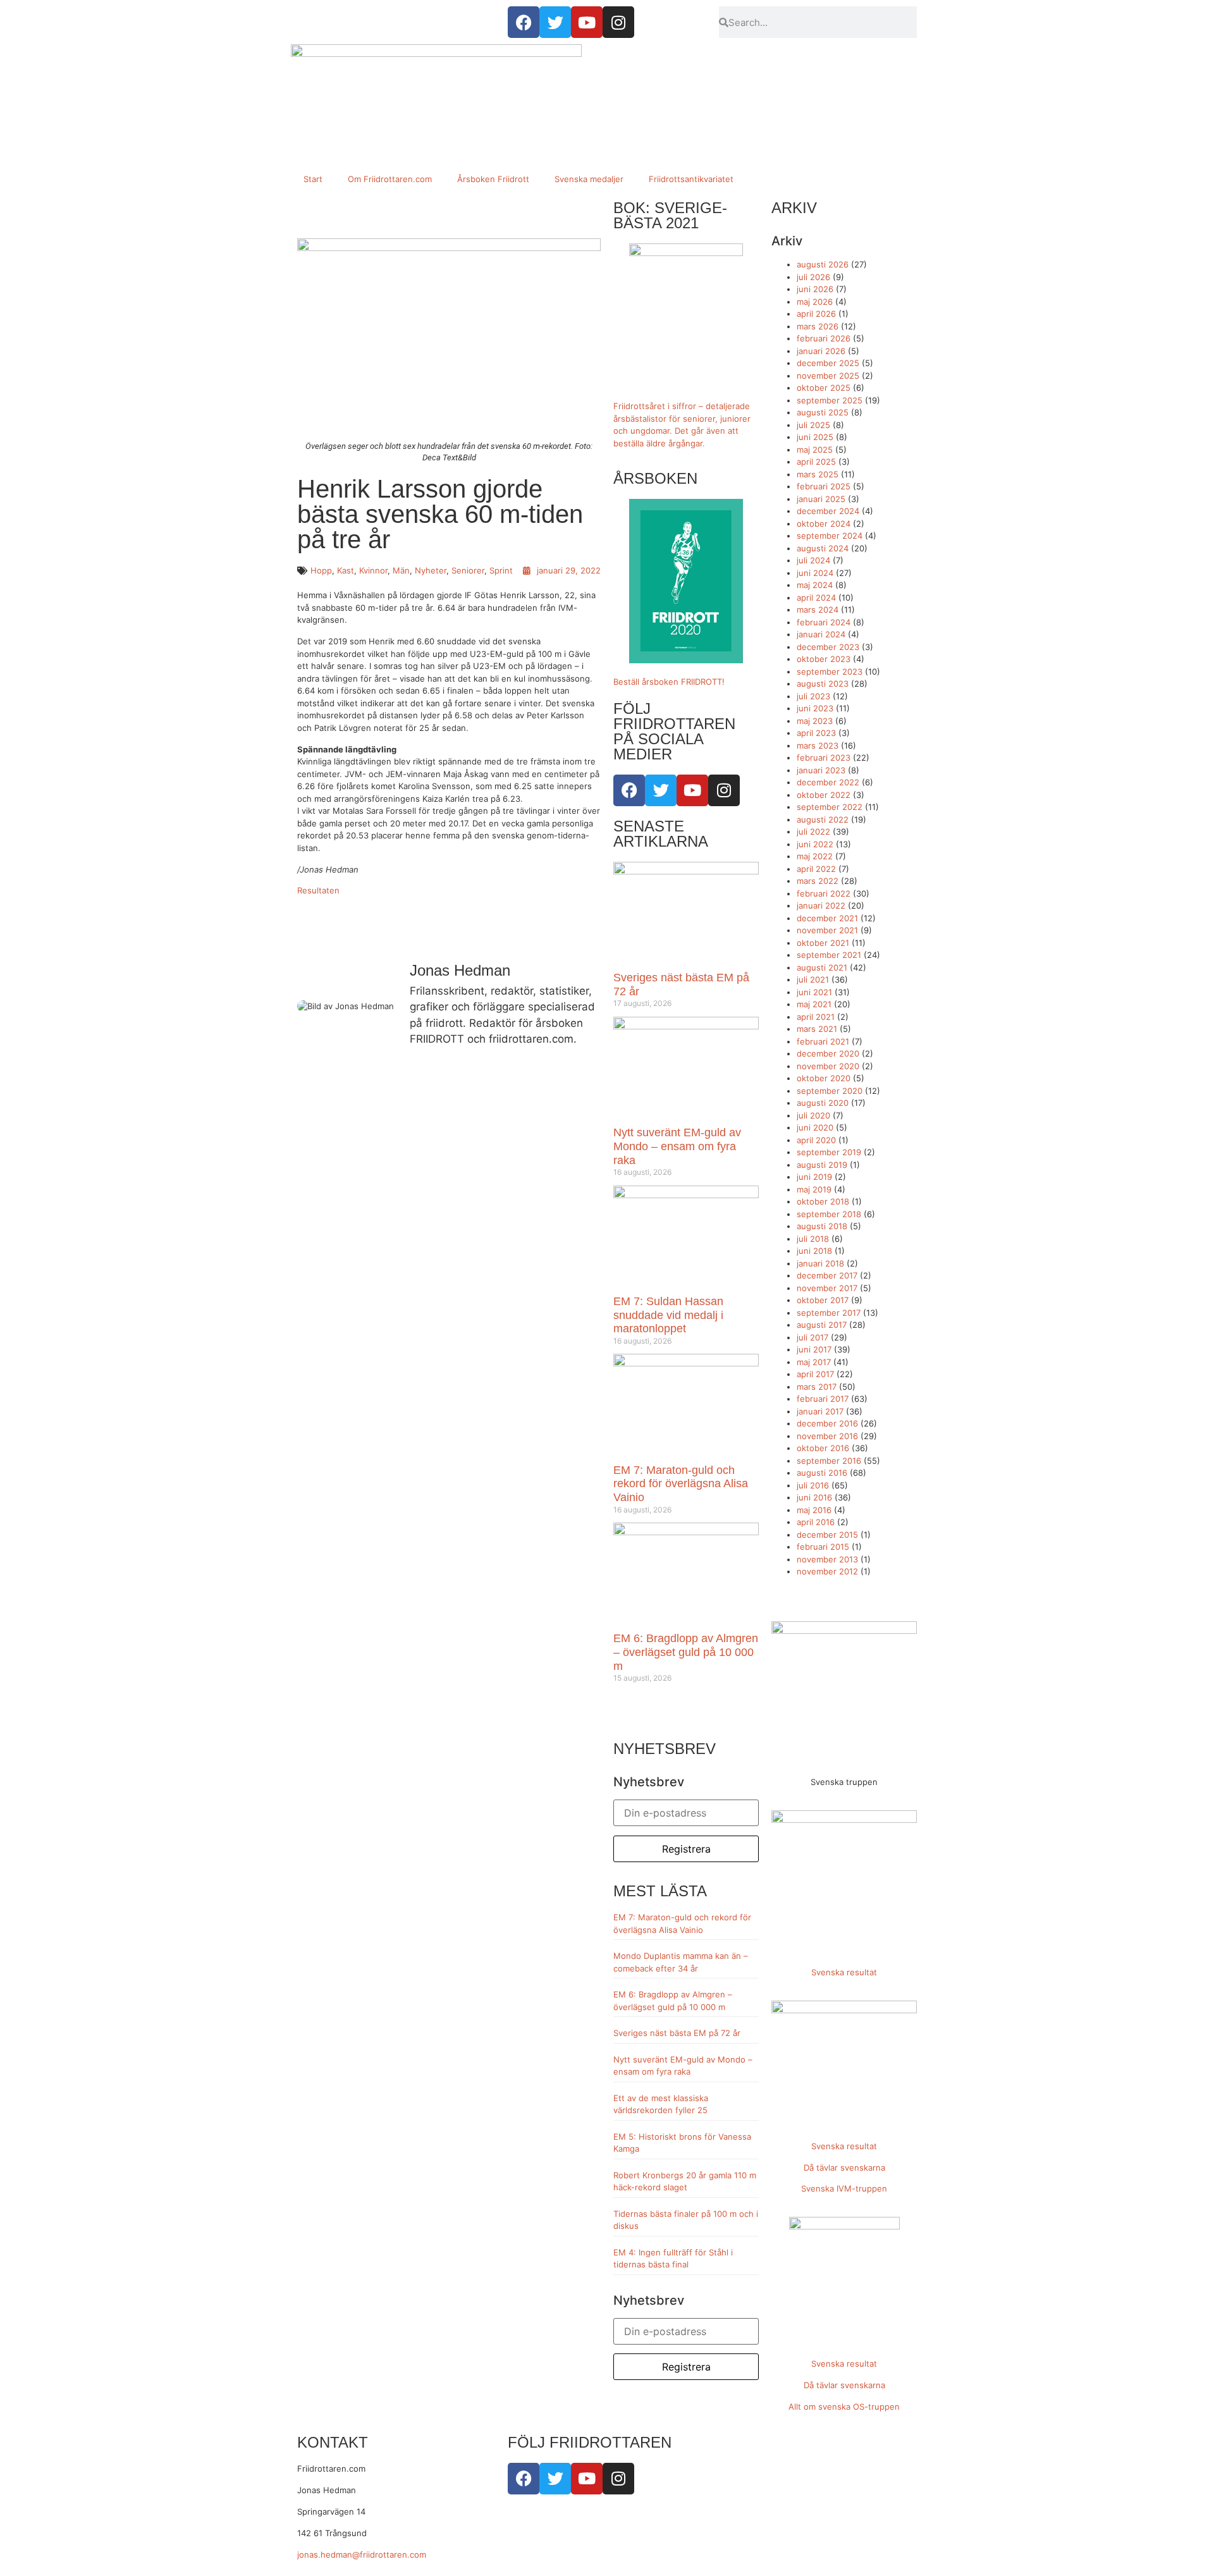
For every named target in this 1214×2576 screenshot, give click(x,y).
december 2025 (828, 363)
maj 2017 (814, 1362)
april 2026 (816, 314)
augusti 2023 (823, 684)
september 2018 (829, 1214)
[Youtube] (692, 790)
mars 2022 (818, 881)
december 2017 (827, 1275)
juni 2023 (815, 708)
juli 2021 (813, 979)
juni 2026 (815, 289)
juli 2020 (813, 1115)
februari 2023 (824, 757)
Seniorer (468, 570)
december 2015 (827, 1535)
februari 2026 (824, 338)
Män (401, 570)
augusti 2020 (823, 1103)
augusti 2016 (822, 1473)
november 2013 (827, 1559)
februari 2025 (824, 486)
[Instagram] (724, 790)
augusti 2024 (823, 548)
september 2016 (829, 1461)
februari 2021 (823, 1041)
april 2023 (816, 733)
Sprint (501, 570)
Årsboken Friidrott (493, 179)
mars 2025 (818, 474)
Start (313, 179)
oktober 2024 (824, 524)
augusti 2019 (822, 1165)
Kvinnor (373, 570)
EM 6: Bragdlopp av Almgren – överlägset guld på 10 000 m (686, 1652)
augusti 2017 (822, 1325)
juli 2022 (813, 831)
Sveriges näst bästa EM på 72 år (677, 2033)
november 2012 (827, 1571)
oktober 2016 (823, 1448)
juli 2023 (813, 696)
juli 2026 (813, 277)
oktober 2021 (823, 943)
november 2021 (827, 930)
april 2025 (816, 462)
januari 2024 (821, 634)
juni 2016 (814, 1497)
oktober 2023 (824, 659)
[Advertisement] (607, 76)
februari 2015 (823, 1547)
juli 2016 (813, 1485)
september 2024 (830, 536)
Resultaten (318, 890)
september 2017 (829, 1313)
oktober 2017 (823, 1300)
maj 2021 (814, 1004)
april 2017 (815, 1374)
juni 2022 (815, 844)
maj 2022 (815, 856)
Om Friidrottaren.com (390, 179)
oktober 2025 (824, 388)
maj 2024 (815, 585)
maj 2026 (815, 302)
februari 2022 (824, 893)
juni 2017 (814, 1349)
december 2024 (828, 511)
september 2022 (830, 807)
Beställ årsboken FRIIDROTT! (669, 682)
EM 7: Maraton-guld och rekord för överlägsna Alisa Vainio (681, 1484)
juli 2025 (813, 425)
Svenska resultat (844, 1972)
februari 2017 (823, 1399)
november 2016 (827, 1436)
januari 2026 (821, 351)
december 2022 (828, 782)
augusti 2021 (822, 967)
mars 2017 (817, 1387)
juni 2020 (815, 1127)
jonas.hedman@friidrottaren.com (362, 2555)
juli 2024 (813, 560)
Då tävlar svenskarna (844, 2168)
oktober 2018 (823, 1201)
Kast (346, 570)
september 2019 (829, 1152)
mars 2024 (818, 610)
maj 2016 (814, 1510)
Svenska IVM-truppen (844, 2188)
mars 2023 (818, 745)
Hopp (321, 570)
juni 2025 (815, 437)
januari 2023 (821, 770)
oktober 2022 (824, 795)
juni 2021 (814, 992)
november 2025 (828, 376)
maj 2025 (815, 450)
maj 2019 (814, 1189)
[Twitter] (661, 790)
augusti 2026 (823, 264)
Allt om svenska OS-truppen (844, 2407)
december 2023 (828, 647)
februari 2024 (824, 622)
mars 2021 (817, 1029)
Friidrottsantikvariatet (691, 179)
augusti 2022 (823, 819)
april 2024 (816, 598)
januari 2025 (821, 499)
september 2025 (830, 400)
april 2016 (816, 1522)
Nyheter (431, 570)
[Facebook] (629, 790)
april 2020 (816, 1140)
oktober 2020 (824, 1078)
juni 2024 (815, 573)
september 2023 (830, 672)
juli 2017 (812, 1337)
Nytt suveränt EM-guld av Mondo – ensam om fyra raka (677, 1146)
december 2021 (827, 918)
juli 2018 (813, 1239)
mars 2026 (818, 326)
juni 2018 (814, 1251)
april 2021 (816, 1017)
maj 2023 (815, 721)
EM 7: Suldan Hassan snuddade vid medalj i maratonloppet (668, 1315)
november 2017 (827, 1288)
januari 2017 (820, 1411)
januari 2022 (821, 905)
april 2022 (816, 869)
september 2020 (830, 1091)
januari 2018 (820, 1263)
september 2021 (829, 955)
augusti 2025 (823, 412)
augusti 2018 (822, 1226)
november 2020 (828, 1066)
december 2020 (828, 1053)
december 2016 (827, 1423)
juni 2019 (814, 1177)
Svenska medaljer (589, 179)
